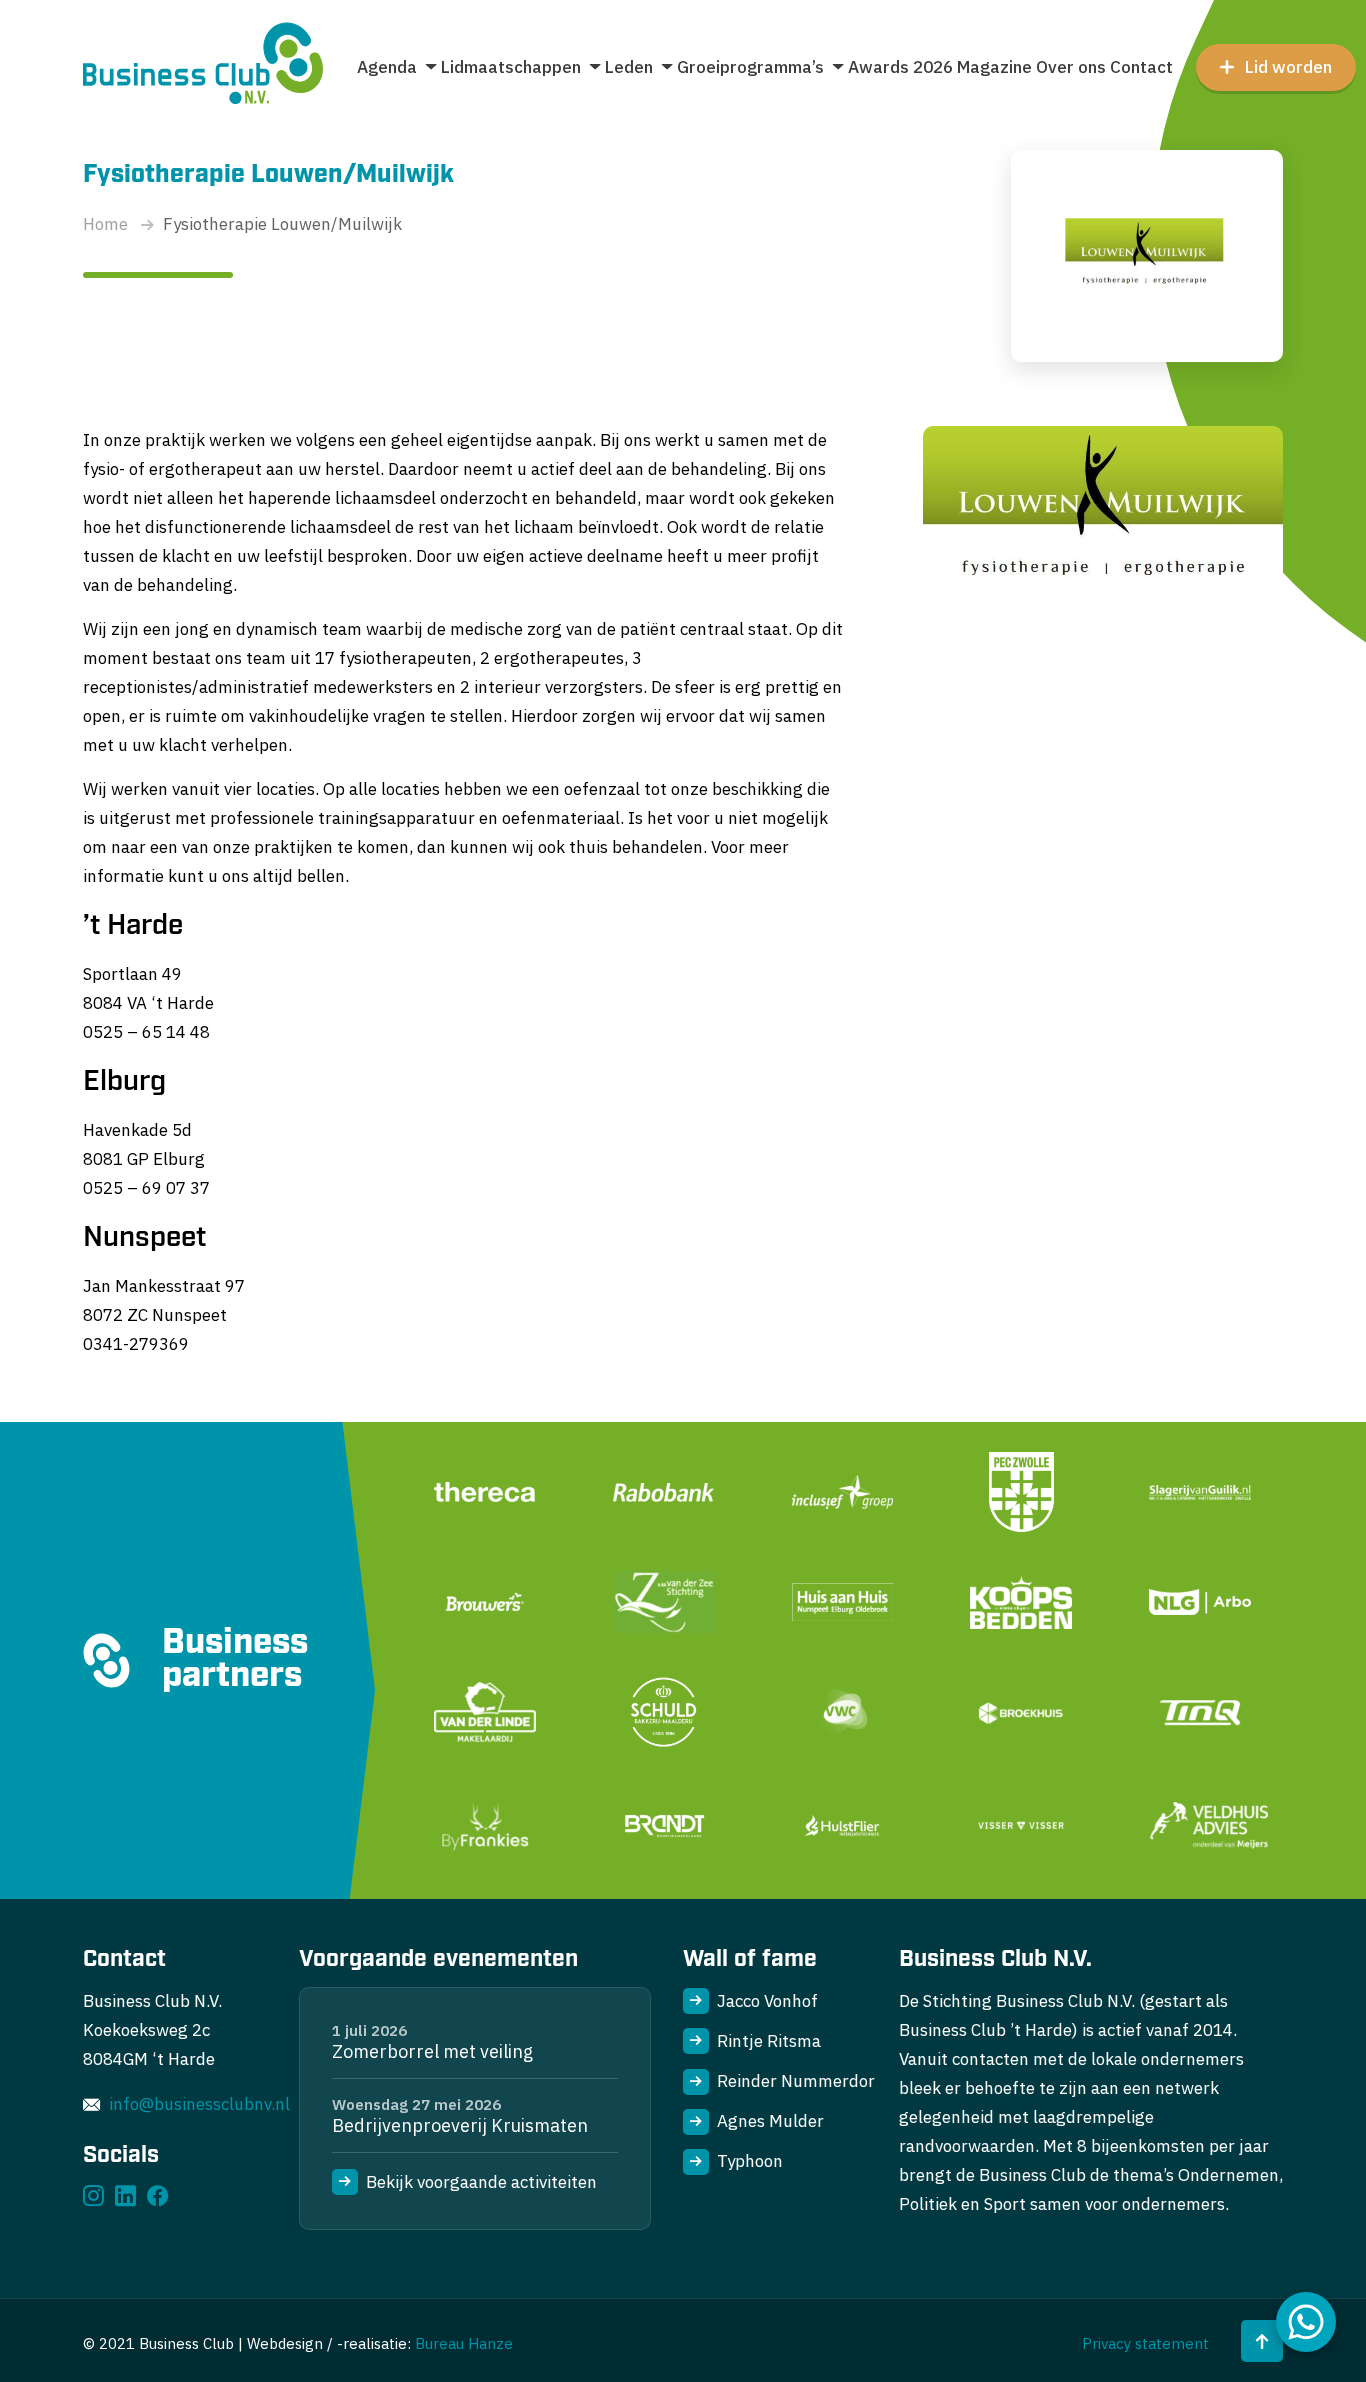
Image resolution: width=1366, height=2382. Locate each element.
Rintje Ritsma (769, 2041)
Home (105, 224)
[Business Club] (203, 67)
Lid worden (1288, 67)
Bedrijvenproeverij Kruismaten (460, 2125)
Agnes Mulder (770, 2121)
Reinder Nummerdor (796, 2081)
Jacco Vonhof (767, 2001)
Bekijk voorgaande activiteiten (481, 2182)
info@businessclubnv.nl (199, 2104)
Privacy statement (1145, 2343)
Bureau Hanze (464, 2343)
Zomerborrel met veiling (432, 2051)
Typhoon (750, 2161)
